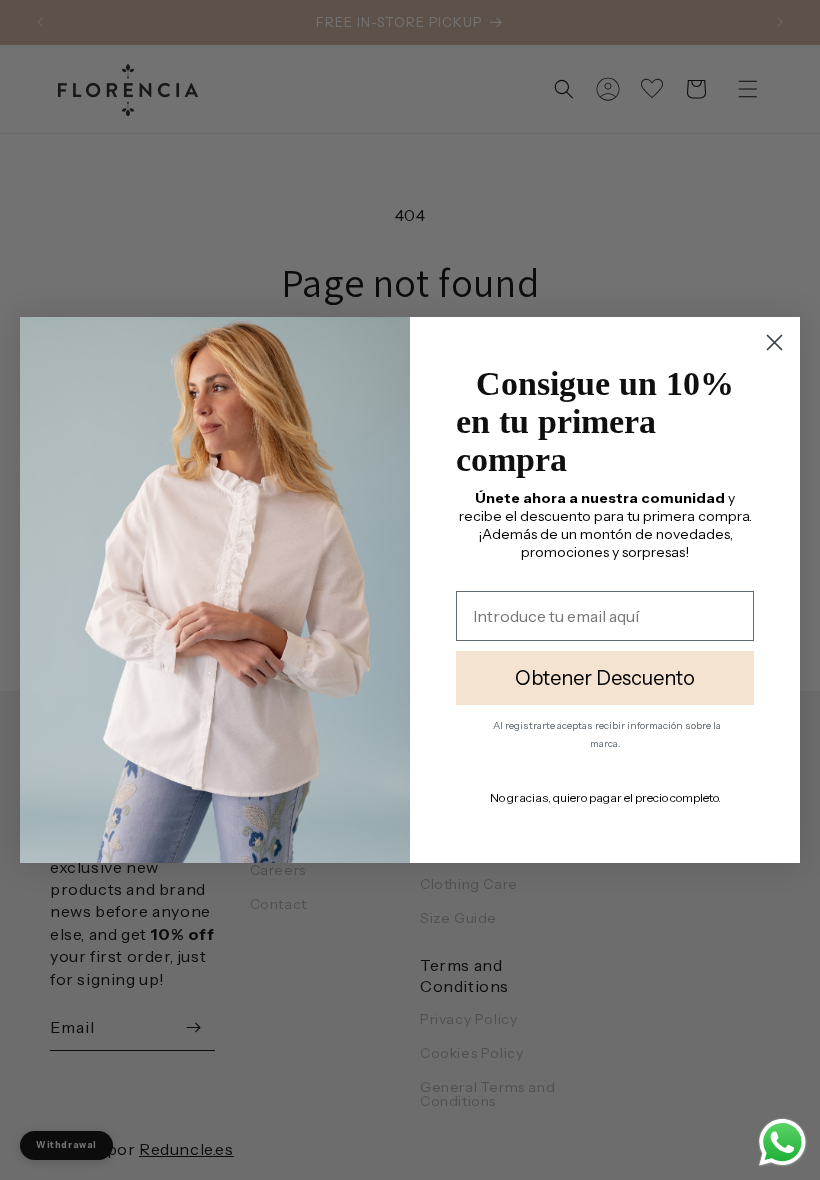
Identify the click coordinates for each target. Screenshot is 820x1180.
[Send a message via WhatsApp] (782, 1142)
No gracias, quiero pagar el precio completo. (605, 808)
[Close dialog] (774, 335)
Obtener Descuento (605, 689)
